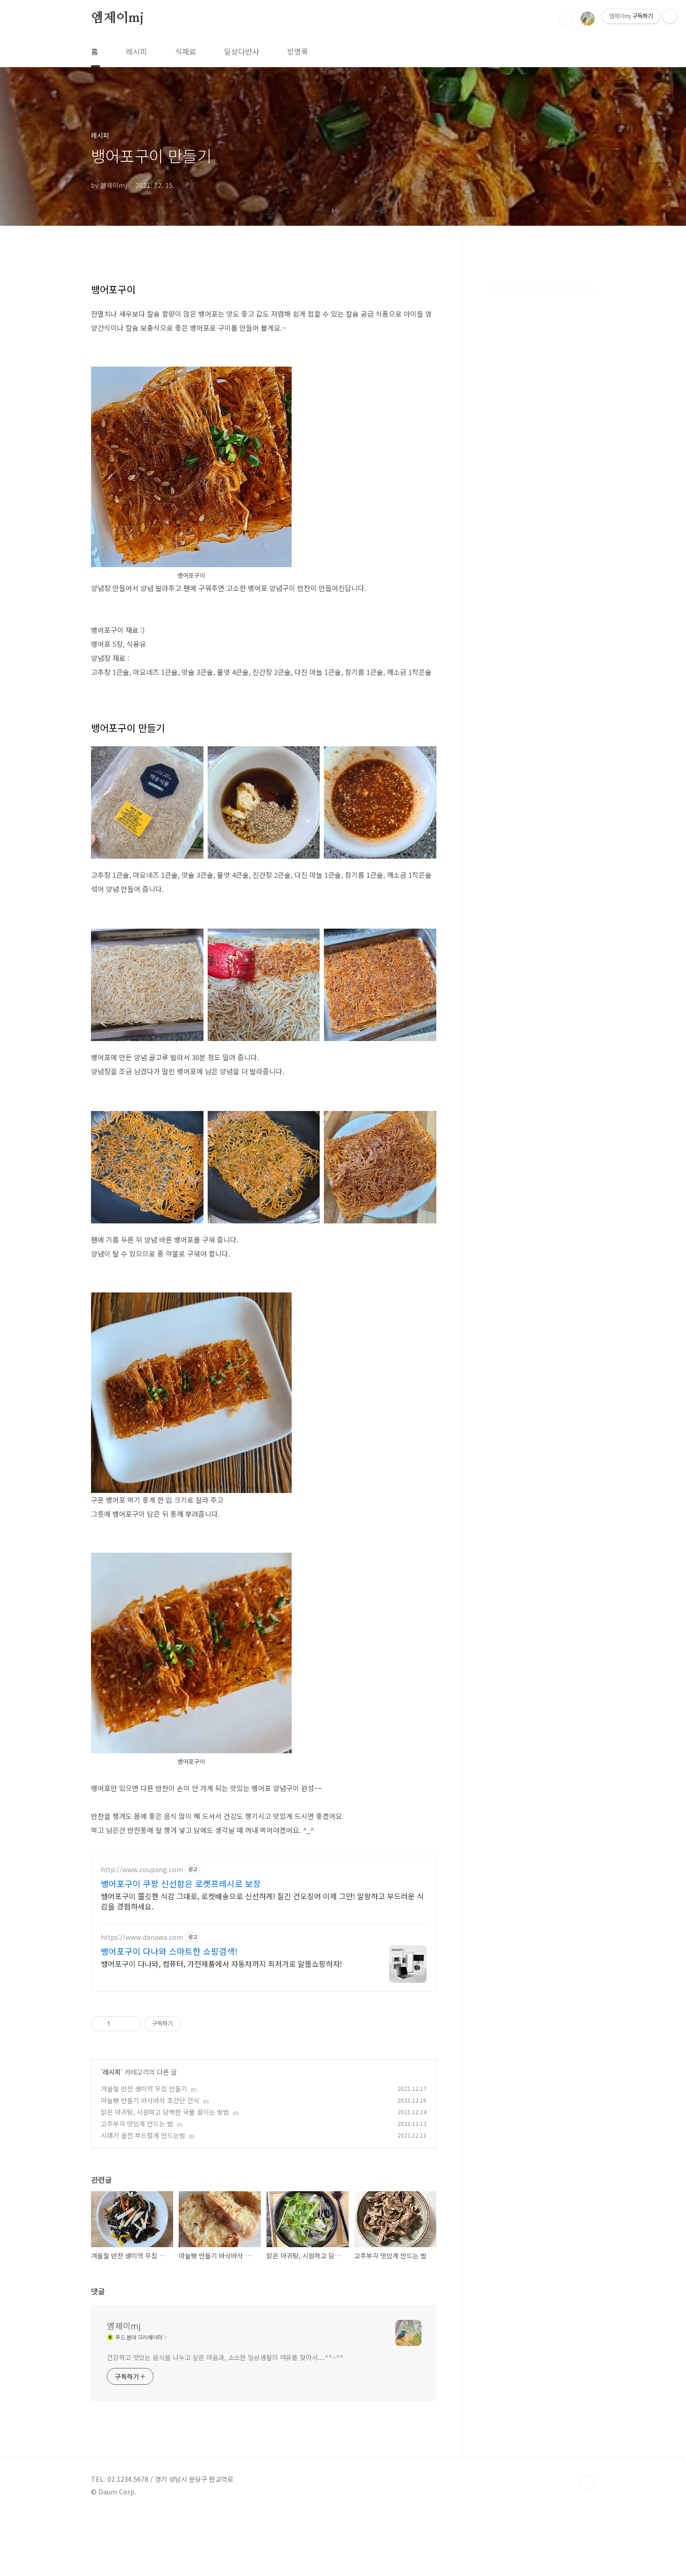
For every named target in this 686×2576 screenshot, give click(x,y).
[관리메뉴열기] (670, 16)
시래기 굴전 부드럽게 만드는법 (143, 2135)
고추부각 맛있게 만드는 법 (137, 2124)
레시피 (136, 51)
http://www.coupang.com (142, 1870)
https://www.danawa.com (142, 1937)
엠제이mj (117, 18)
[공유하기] (119, 2024)
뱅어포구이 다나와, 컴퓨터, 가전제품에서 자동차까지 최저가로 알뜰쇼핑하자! (221, 1963)
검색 (566, 19)
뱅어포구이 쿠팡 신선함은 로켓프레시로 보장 (181, 1883)
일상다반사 (241, 51)
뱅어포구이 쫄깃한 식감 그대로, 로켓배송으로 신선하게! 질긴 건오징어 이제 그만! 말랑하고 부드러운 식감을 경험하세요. (262, 1901)
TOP (588, 2483)
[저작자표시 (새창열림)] (185, 2024)
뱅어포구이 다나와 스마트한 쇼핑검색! (169, 1951)
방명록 (297, 51)
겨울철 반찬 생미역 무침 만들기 (144, 2089)
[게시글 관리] (130, 2024)
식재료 (185, 51)
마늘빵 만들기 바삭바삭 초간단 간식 (150, 2100)
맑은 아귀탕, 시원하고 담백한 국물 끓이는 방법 (165, 2112)
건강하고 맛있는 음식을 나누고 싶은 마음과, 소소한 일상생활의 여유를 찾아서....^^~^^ (225, 2357)
